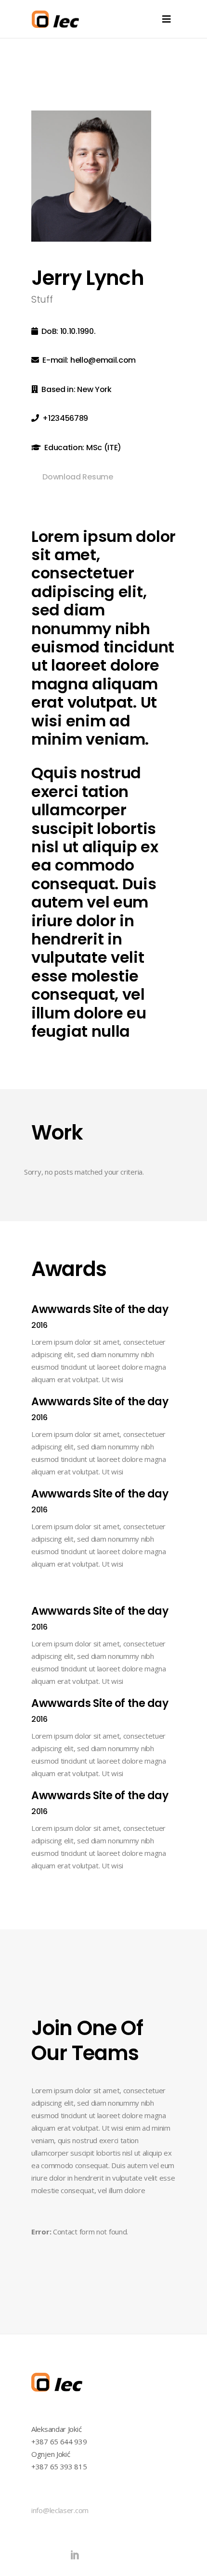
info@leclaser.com (60, 2510)
